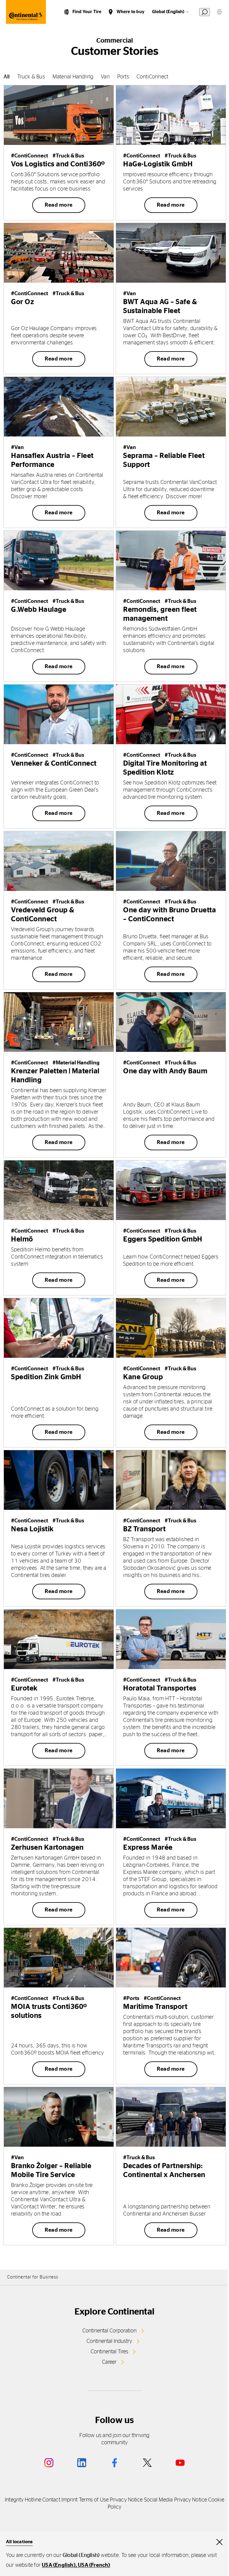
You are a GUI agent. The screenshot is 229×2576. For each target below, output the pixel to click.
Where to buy (130, 12)
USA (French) (94, 2565)
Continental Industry (109, 2341)
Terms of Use (94, 2500)
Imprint (70, 2500)
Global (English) (168, 12)
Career (109, 2362)
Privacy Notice (126, 2500)
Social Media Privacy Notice (175, 2500)
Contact (51, 2500)
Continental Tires (109, 2352)
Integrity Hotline (23, 2500)
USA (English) (59, 2565)
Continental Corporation (109, 2331)
